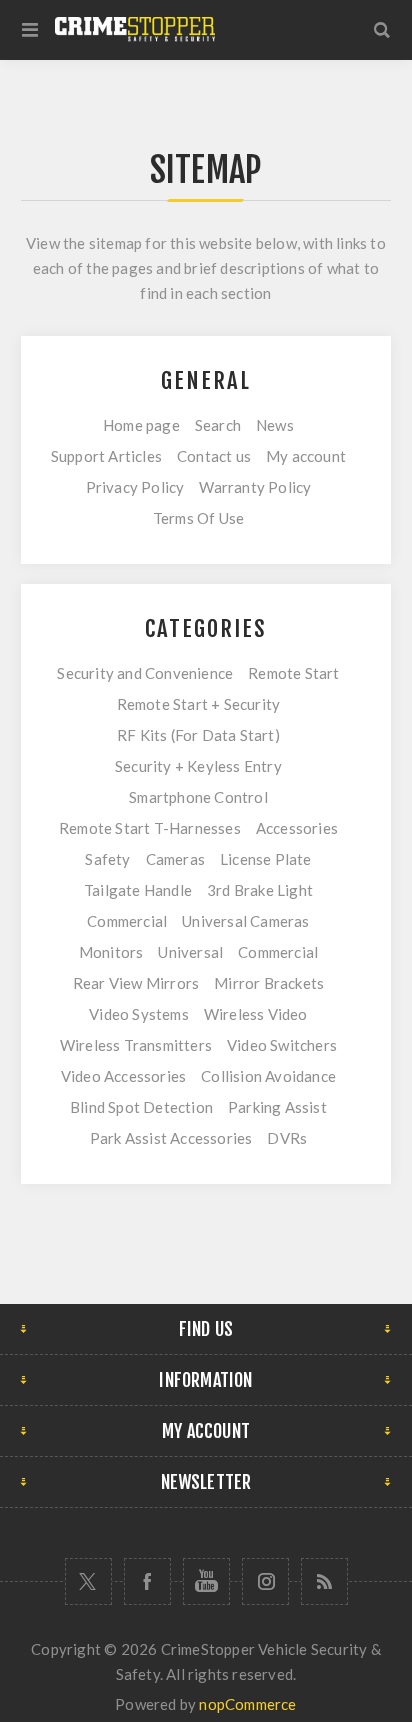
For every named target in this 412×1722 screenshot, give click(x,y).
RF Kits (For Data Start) (198, 735)
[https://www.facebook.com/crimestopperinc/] (147, 1581)
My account (306, 456)
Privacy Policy (135, 487)
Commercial (127, 921)
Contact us (214, 456)
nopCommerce (247, 1704)
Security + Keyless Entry (198, 766)
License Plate (266, 859)
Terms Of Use (198, 518)
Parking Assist (277, 1107)
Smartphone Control (198, 797)
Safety (107, 859)
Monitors (111, 952)
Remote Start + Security (199, 704)
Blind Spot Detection (141, 1107)
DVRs (287, 1138)
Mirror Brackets (269, 983)
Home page (141, 425)
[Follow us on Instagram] (265, 1581)
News (275, 425)
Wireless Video (256, 1014)
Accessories (297, 828)
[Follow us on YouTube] (206, 1581)
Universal (190, 952)
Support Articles (106, 456)
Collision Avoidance (268, 1076)
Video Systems (139, 1014)
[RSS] (324, 1581)
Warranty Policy (255, 487)
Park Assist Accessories (171, 1138)
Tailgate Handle (138, 890)
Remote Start (293, 673)
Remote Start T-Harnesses (150, 828)
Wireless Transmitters (136, 1045)
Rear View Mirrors (136, 983)
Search (218, 425)
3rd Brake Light (260, 890)
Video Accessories (123, 1076)
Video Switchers (282, 1045)
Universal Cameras (245, 921)
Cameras (175, 859)
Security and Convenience (145, 673)
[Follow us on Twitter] (88, 1581)
